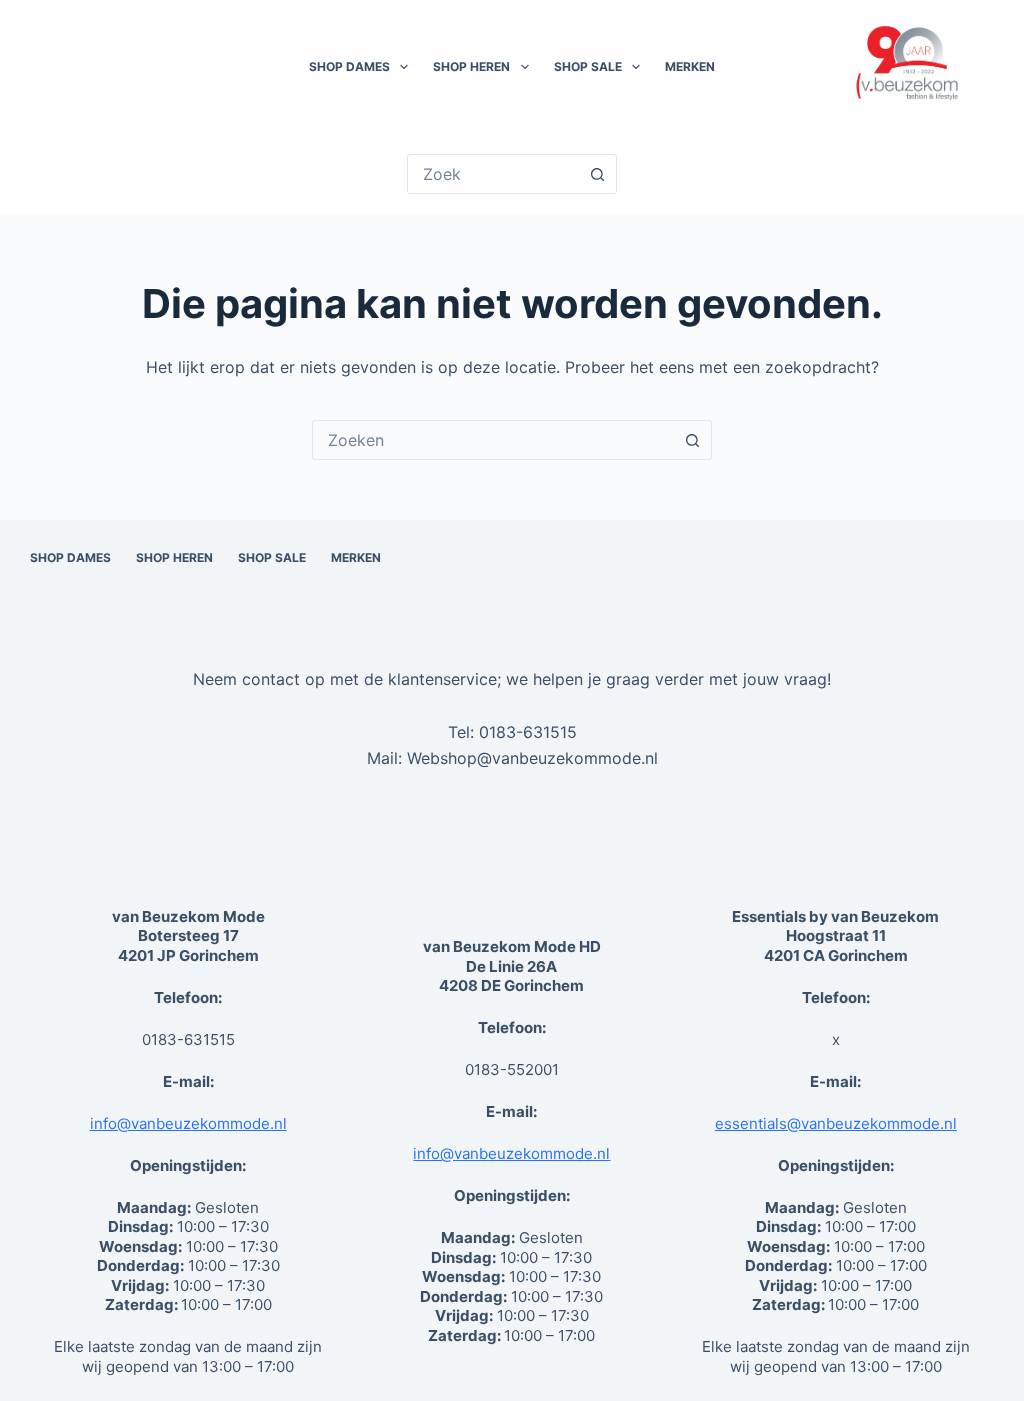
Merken (690, 66)
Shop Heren (471, 66)
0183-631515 (528, 732)
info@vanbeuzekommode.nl (188, 1123)
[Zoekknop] (597, 174)
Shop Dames (349, 66)
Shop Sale (588, 66)
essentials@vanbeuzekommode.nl (836, 1123)
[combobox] (493, 440)
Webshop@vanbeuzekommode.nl (532, 758)
